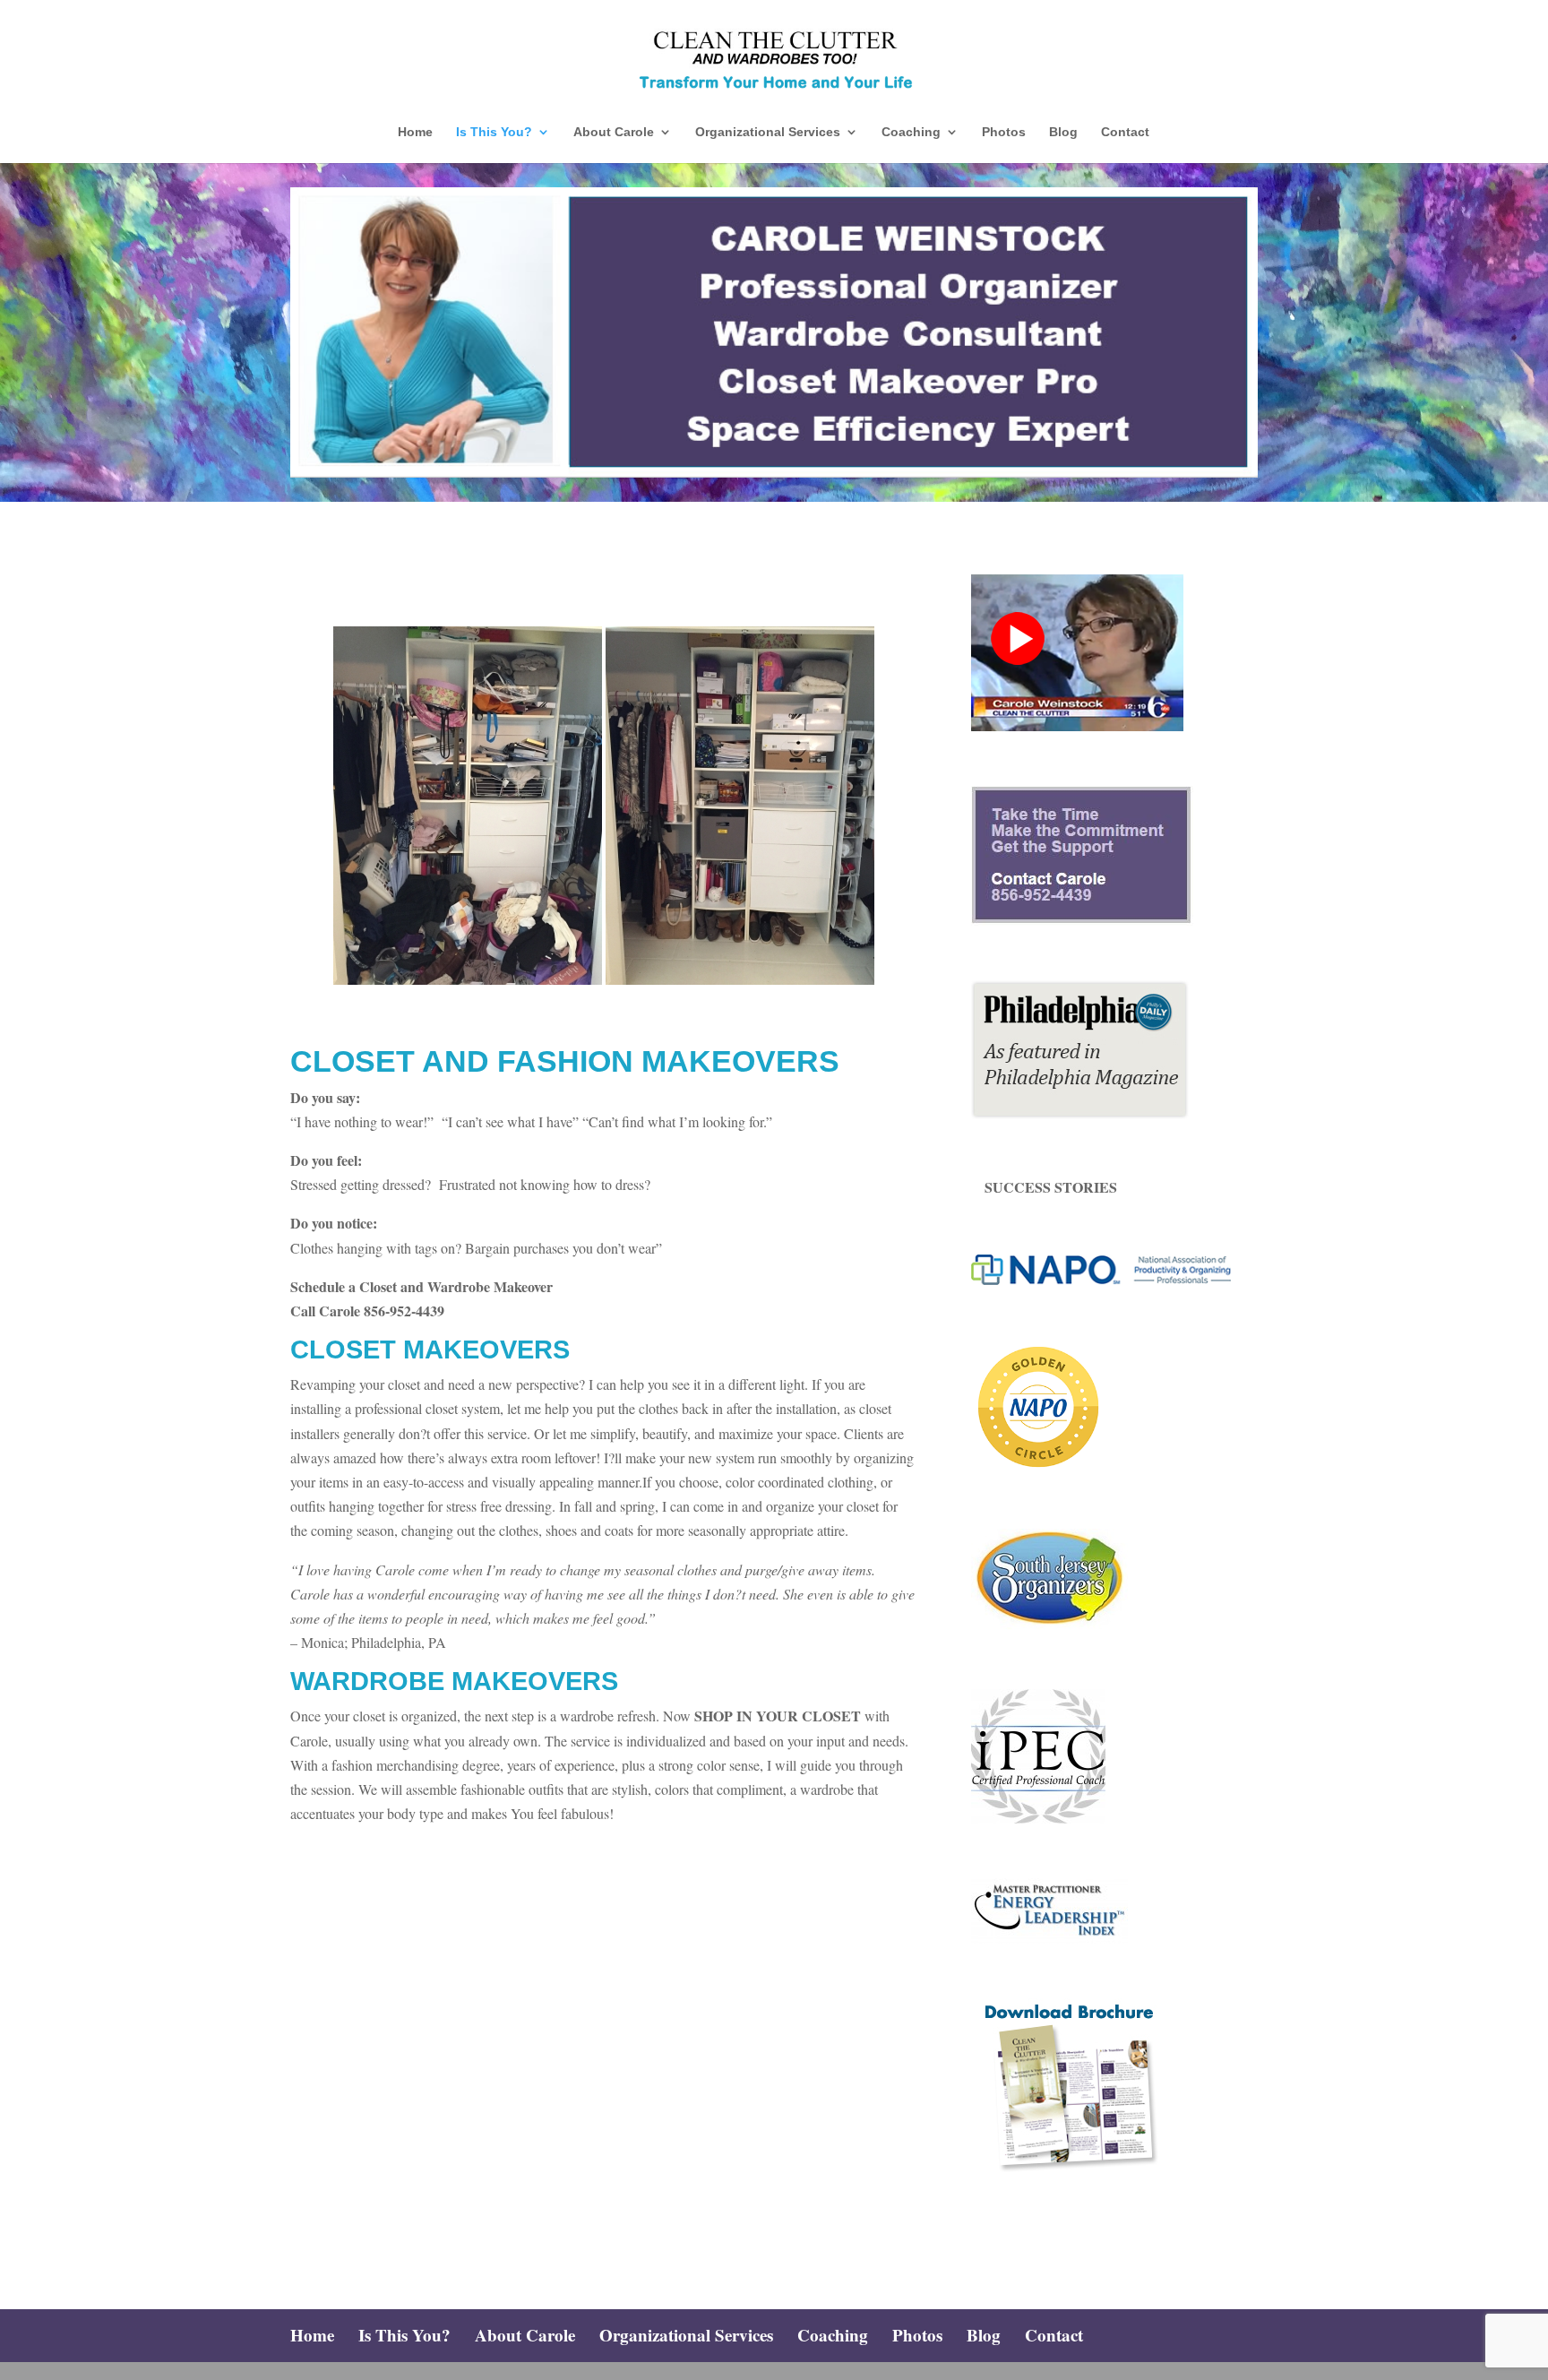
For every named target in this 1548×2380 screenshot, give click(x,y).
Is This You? (494, 132)
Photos (1004, 132)
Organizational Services (768, 132)
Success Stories (1051, 1187)
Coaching (911, 132)
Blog (1063, 132)
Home (415, 132)
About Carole (614, 132)
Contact (1125, 132)
